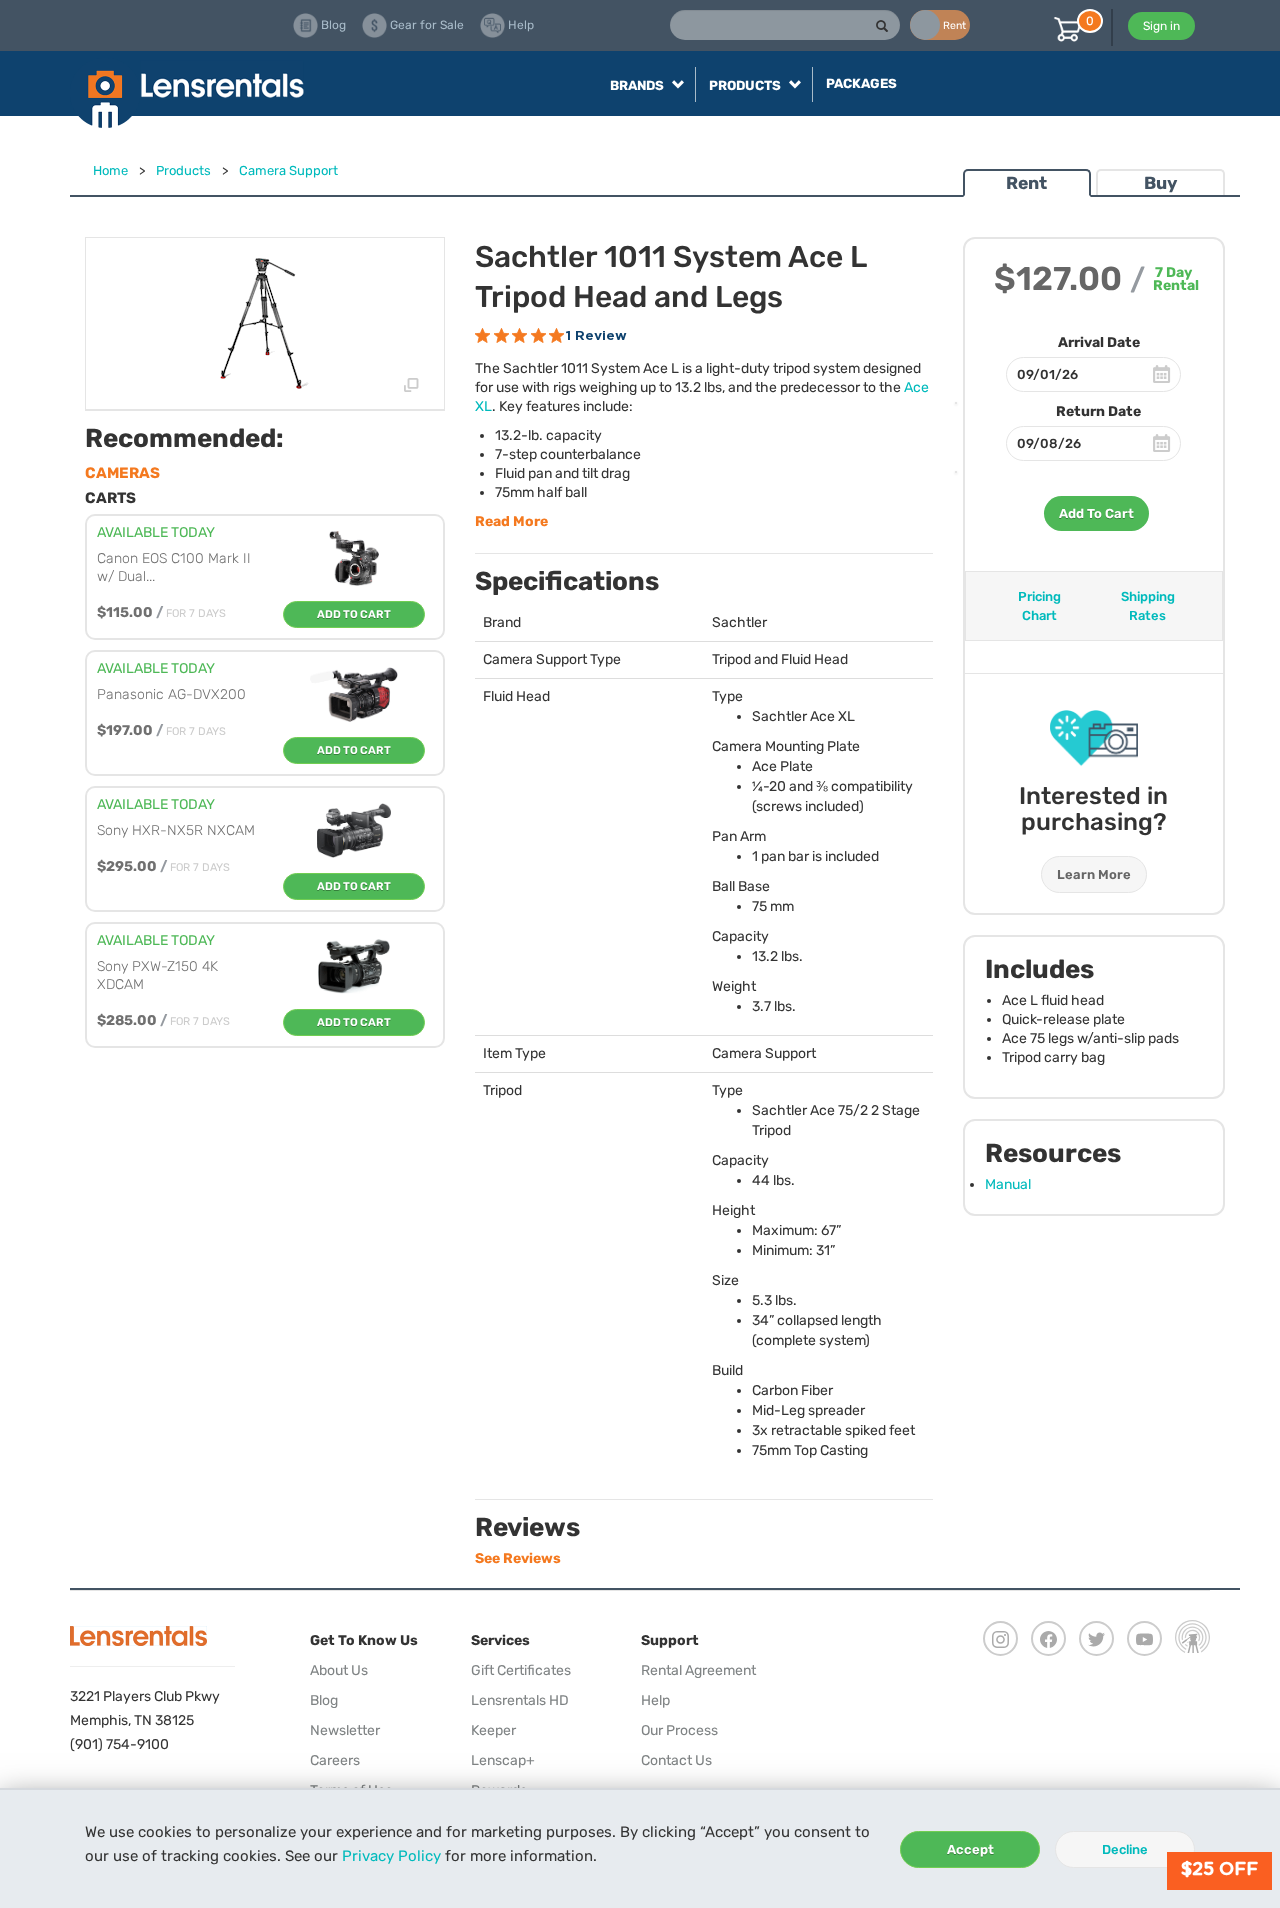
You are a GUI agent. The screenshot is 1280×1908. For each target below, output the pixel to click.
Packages (861, 83)
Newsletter (345, 1730)
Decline (1125, 1849)
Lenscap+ (503, 1760)
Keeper (493, 1730)
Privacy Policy (391, 1856)
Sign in (1161, 26)
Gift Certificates (521, 1670)
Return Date (1098, 411)
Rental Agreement (698, 1670)
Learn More (1094, 874)
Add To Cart (1096, 513)
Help (655, 1700)
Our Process (679, 1730)
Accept (970, 1849)
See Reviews (518, 1558)
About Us (339, 1670)
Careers (335, 1760)
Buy (1160, 183)
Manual (1008, 1184)
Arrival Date (1099, 342)
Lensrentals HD (520, 1700)
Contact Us (676, 1760)
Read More (511, 521)
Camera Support (288, 170)
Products (183, 170)
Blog (324, 1700)
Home (110, 170)
